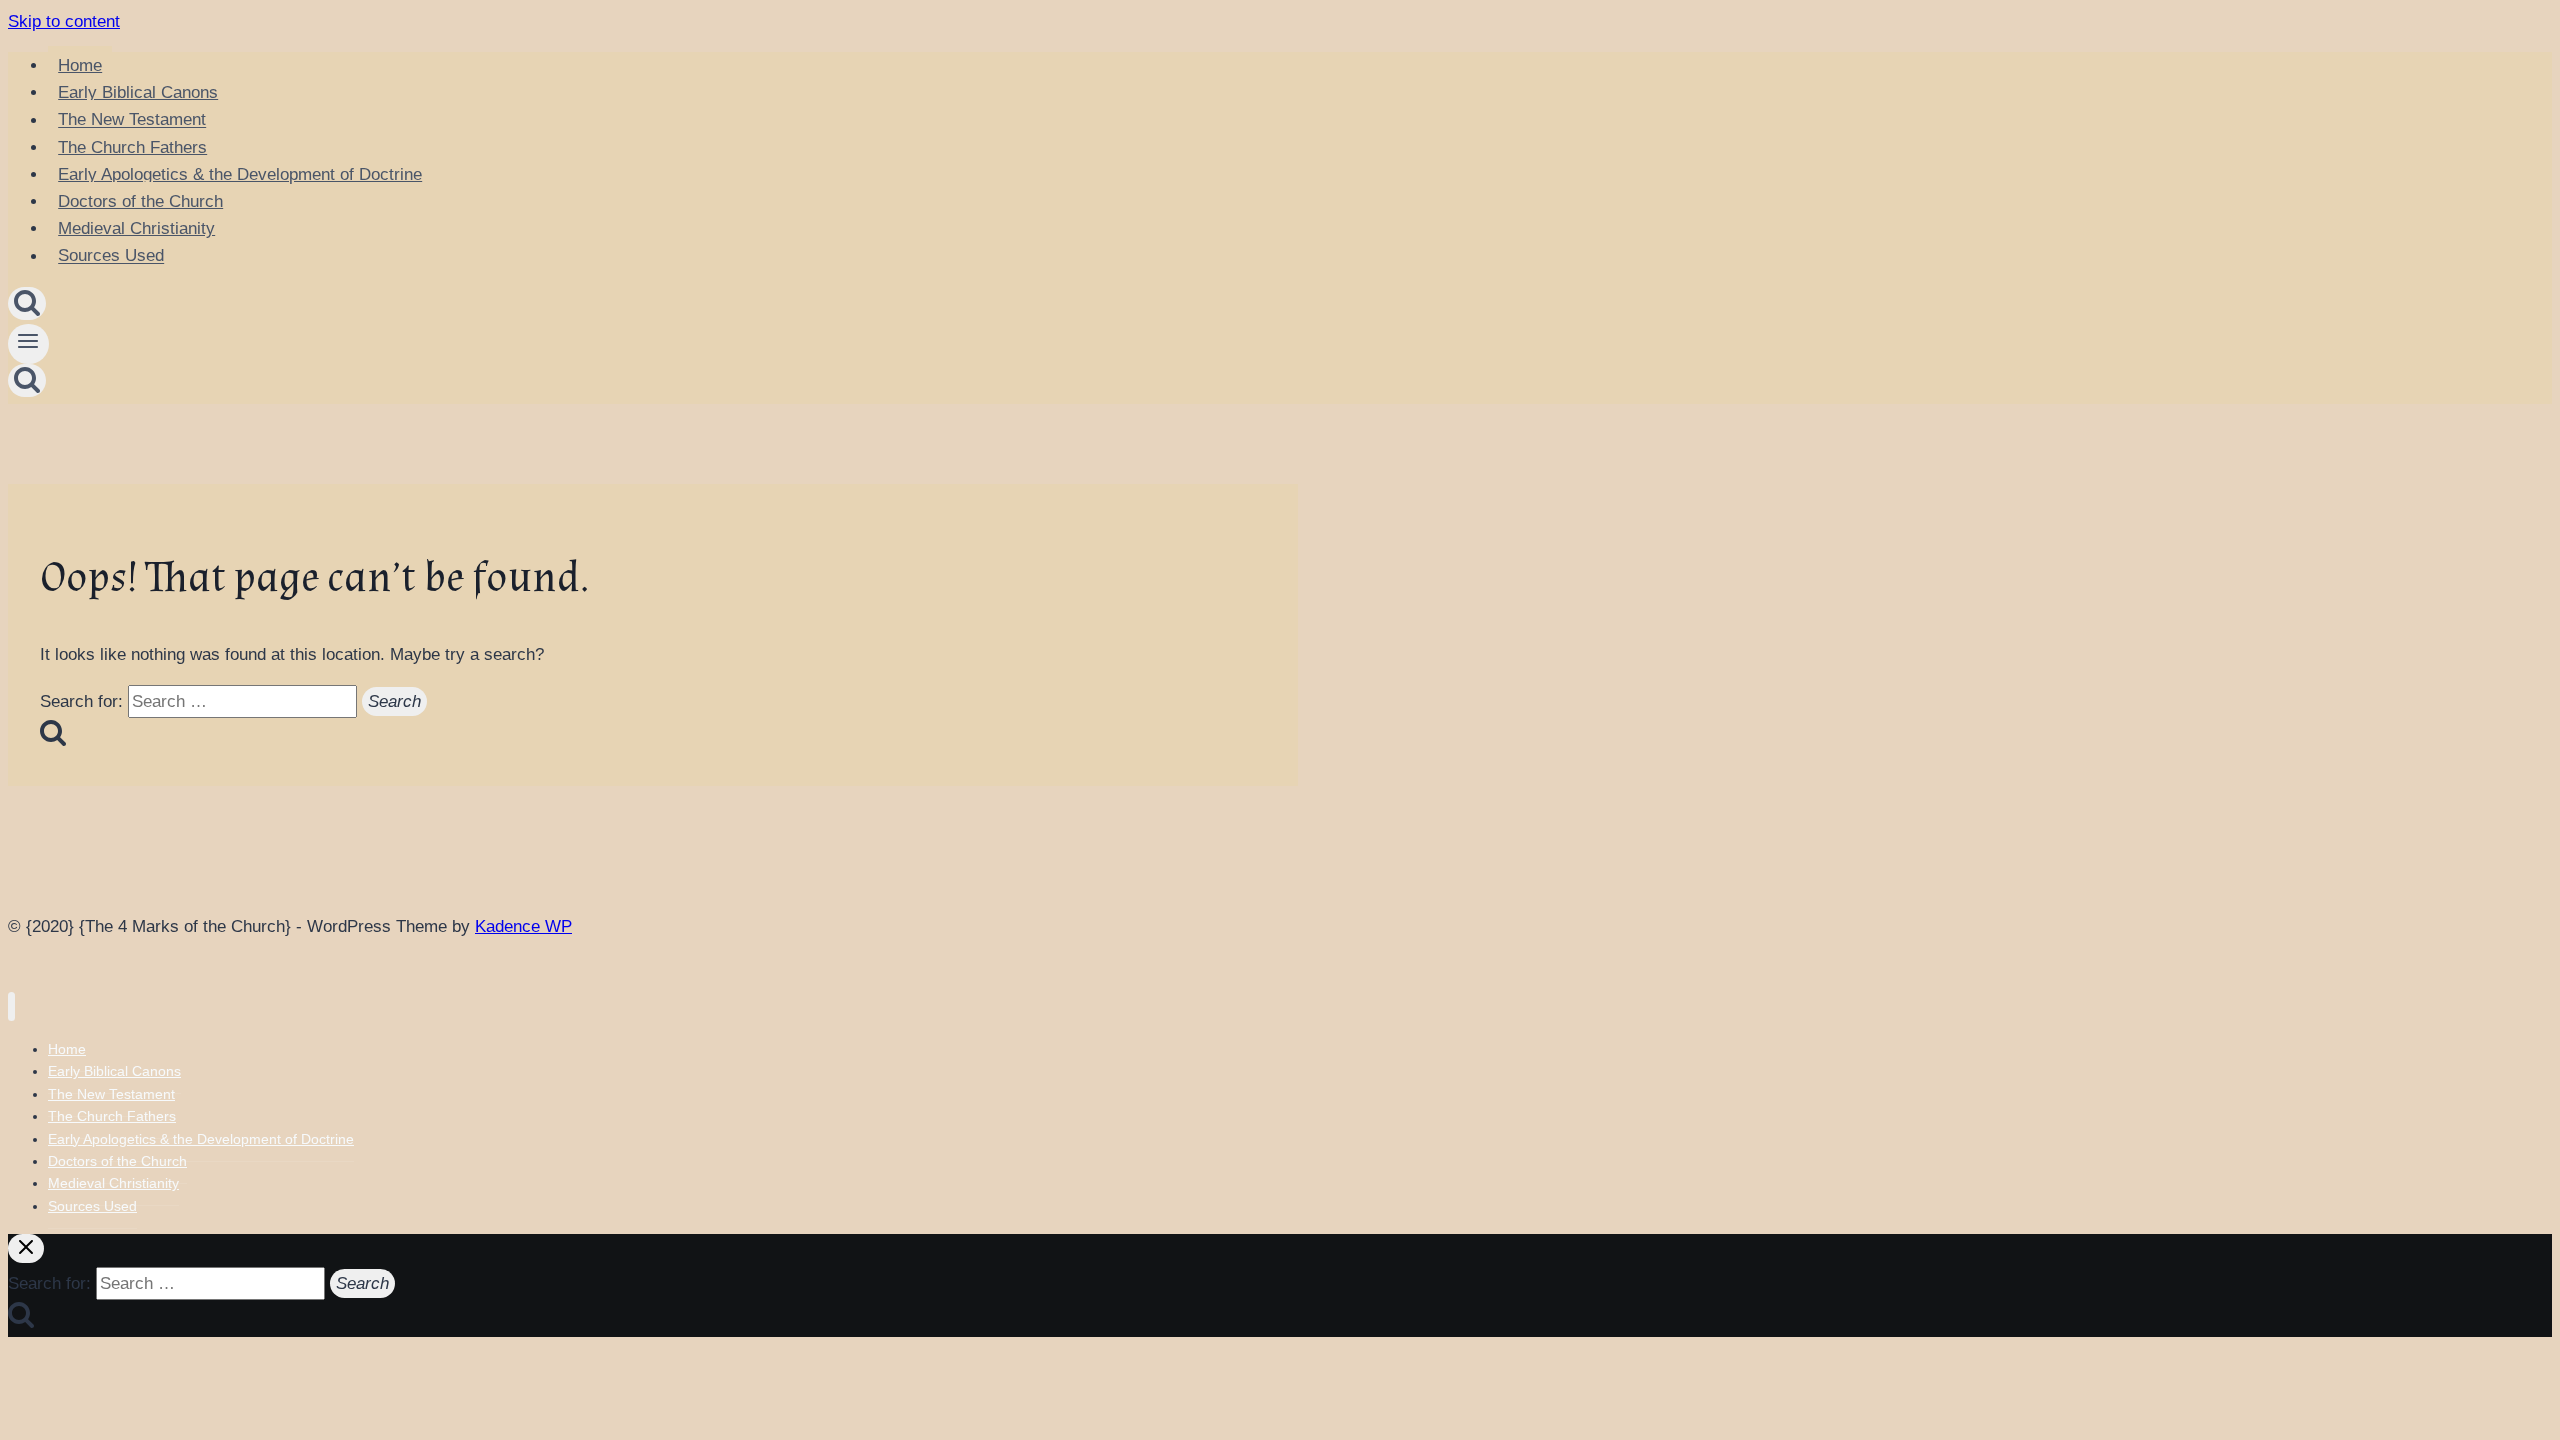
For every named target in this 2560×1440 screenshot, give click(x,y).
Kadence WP (523, 926)
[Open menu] (28, 344)
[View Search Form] (27, 303)
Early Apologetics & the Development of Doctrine (240, 174)
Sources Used (111, 256)
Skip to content (64, 21)
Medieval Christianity (136, 228)
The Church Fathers (132, 147)
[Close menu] (11, 1006)
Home (80, 65)
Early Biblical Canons (138, 92)
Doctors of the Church (140, 201)
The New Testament (132, 120)
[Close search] (26, 1248)
